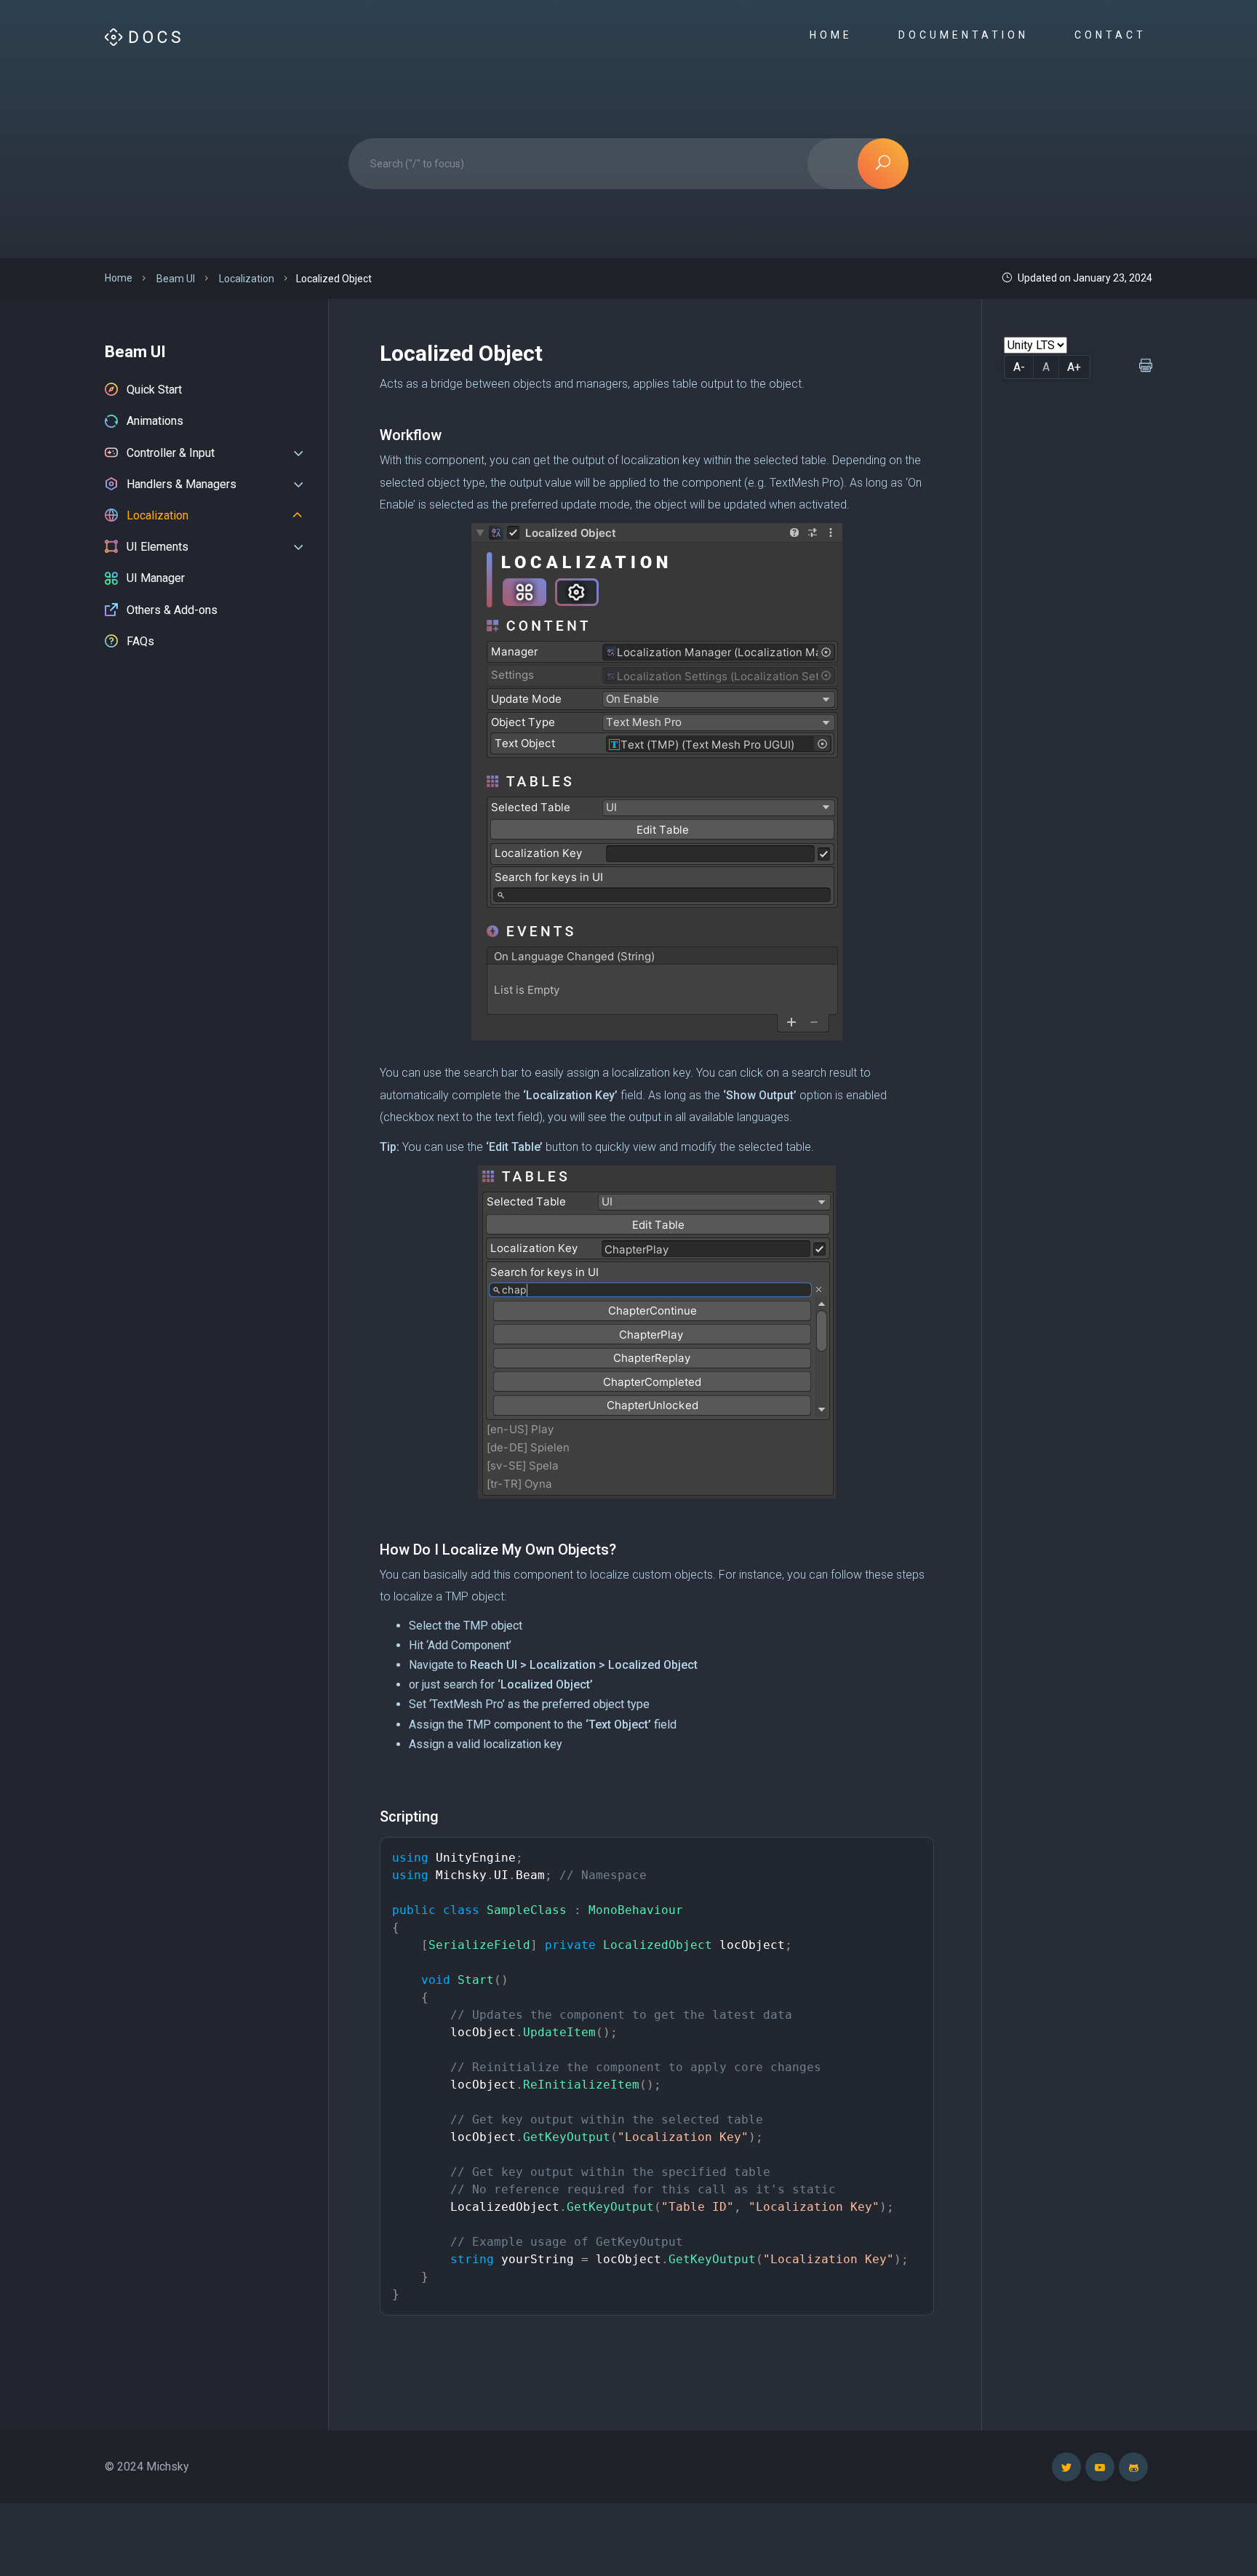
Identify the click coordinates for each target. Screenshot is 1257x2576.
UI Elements (157, 547)
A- (1019, 367)
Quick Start (154, 390)
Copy (912, 1851)
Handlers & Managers (181, 484)
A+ (1074, 367)
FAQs (140, 641)
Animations (155, 421)
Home (834, 35)
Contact (1113, 35)
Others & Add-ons (172, 610)
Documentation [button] (966, 35)
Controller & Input (171, 453)
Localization (157, 515)
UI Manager (156, 578)
